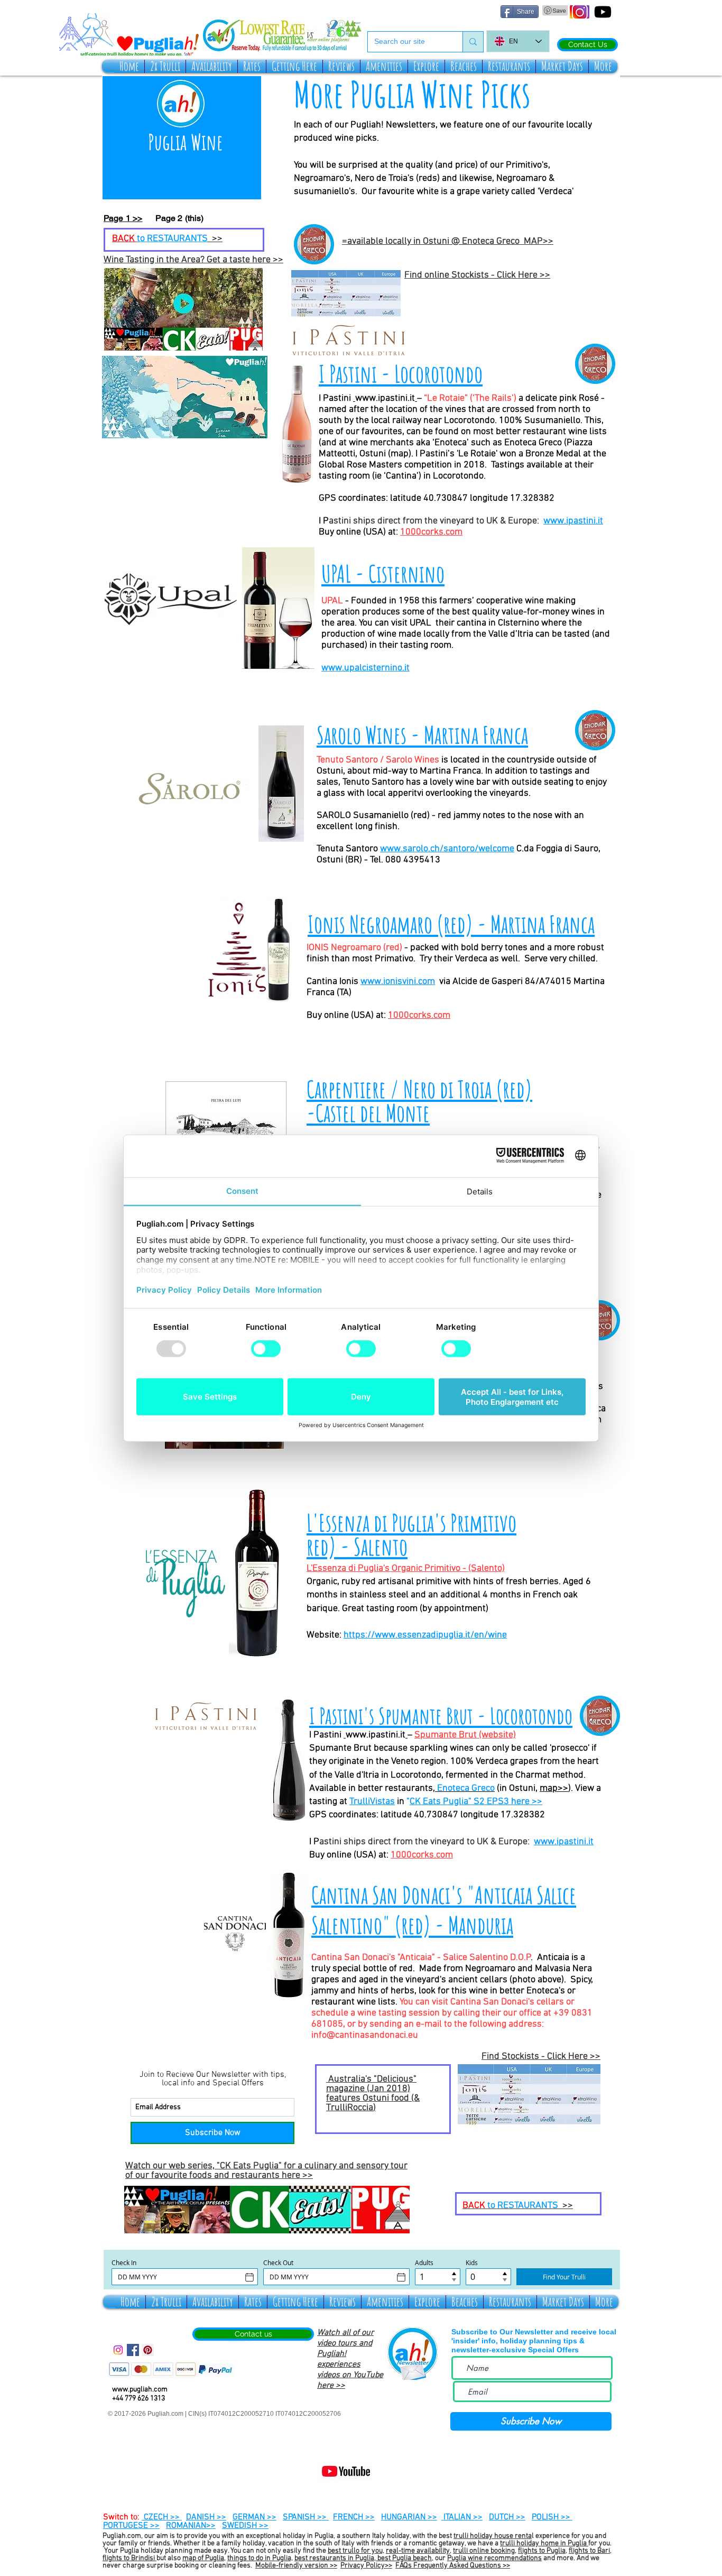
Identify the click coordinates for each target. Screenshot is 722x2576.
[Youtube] (603, 12)
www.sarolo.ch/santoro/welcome (447, 849)
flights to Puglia (542, 2551)
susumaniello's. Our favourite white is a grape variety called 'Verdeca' (434, 192)
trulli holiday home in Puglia (544, 2543)
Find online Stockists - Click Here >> (477, 275)
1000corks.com (431, 532)
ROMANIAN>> (191, 2526)
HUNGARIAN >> (409, 2517)
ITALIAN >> (462, 2517)
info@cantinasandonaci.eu (365, 2035)
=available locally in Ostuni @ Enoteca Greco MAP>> (448, 241)
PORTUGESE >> (131, 2526)
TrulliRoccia (350, 2108)
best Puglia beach (404, 2558)
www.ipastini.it (385, 398)
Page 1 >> (123, 218)
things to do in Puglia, (260, 2558)
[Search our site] (473, 42)
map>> (554, 1788)
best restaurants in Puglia (334, 2558)
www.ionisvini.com (398, 982)
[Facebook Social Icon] (133, 2350)
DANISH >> (206, 2517)
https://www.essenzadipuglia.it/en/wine (425, 1635)
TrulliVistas (372, 1802)
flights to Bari (589, 2551)
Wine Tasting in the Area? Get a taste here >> (193, 260)
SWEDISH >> (245, 2526)
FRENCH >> (354, 2517)
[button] (165, 66)
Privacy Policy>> (366, 2566)
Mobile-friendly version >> (296, 2566)
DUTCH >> (507, 2517)
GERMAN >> (254, 2517)
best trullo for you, (356, 2551)
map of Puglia (203, 2558)
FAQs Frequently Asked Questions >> (453, 2566)
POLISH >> (552, 2517)
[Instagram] (118, 2350)
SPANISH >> (306, 2517)
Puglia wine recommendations (494, 2558)
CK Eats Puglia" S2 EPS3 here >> (476, 1802)
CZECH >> (162, 2517)
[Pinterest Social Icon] (148, 2350)
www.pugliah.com (140, 2390)
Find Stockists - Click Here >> (541, 2057)
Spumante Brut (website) (465, 1735)
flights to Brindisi (129, 2558)
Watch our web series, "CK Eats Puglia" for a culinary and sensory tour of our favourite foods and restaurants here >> (266, 2171)
